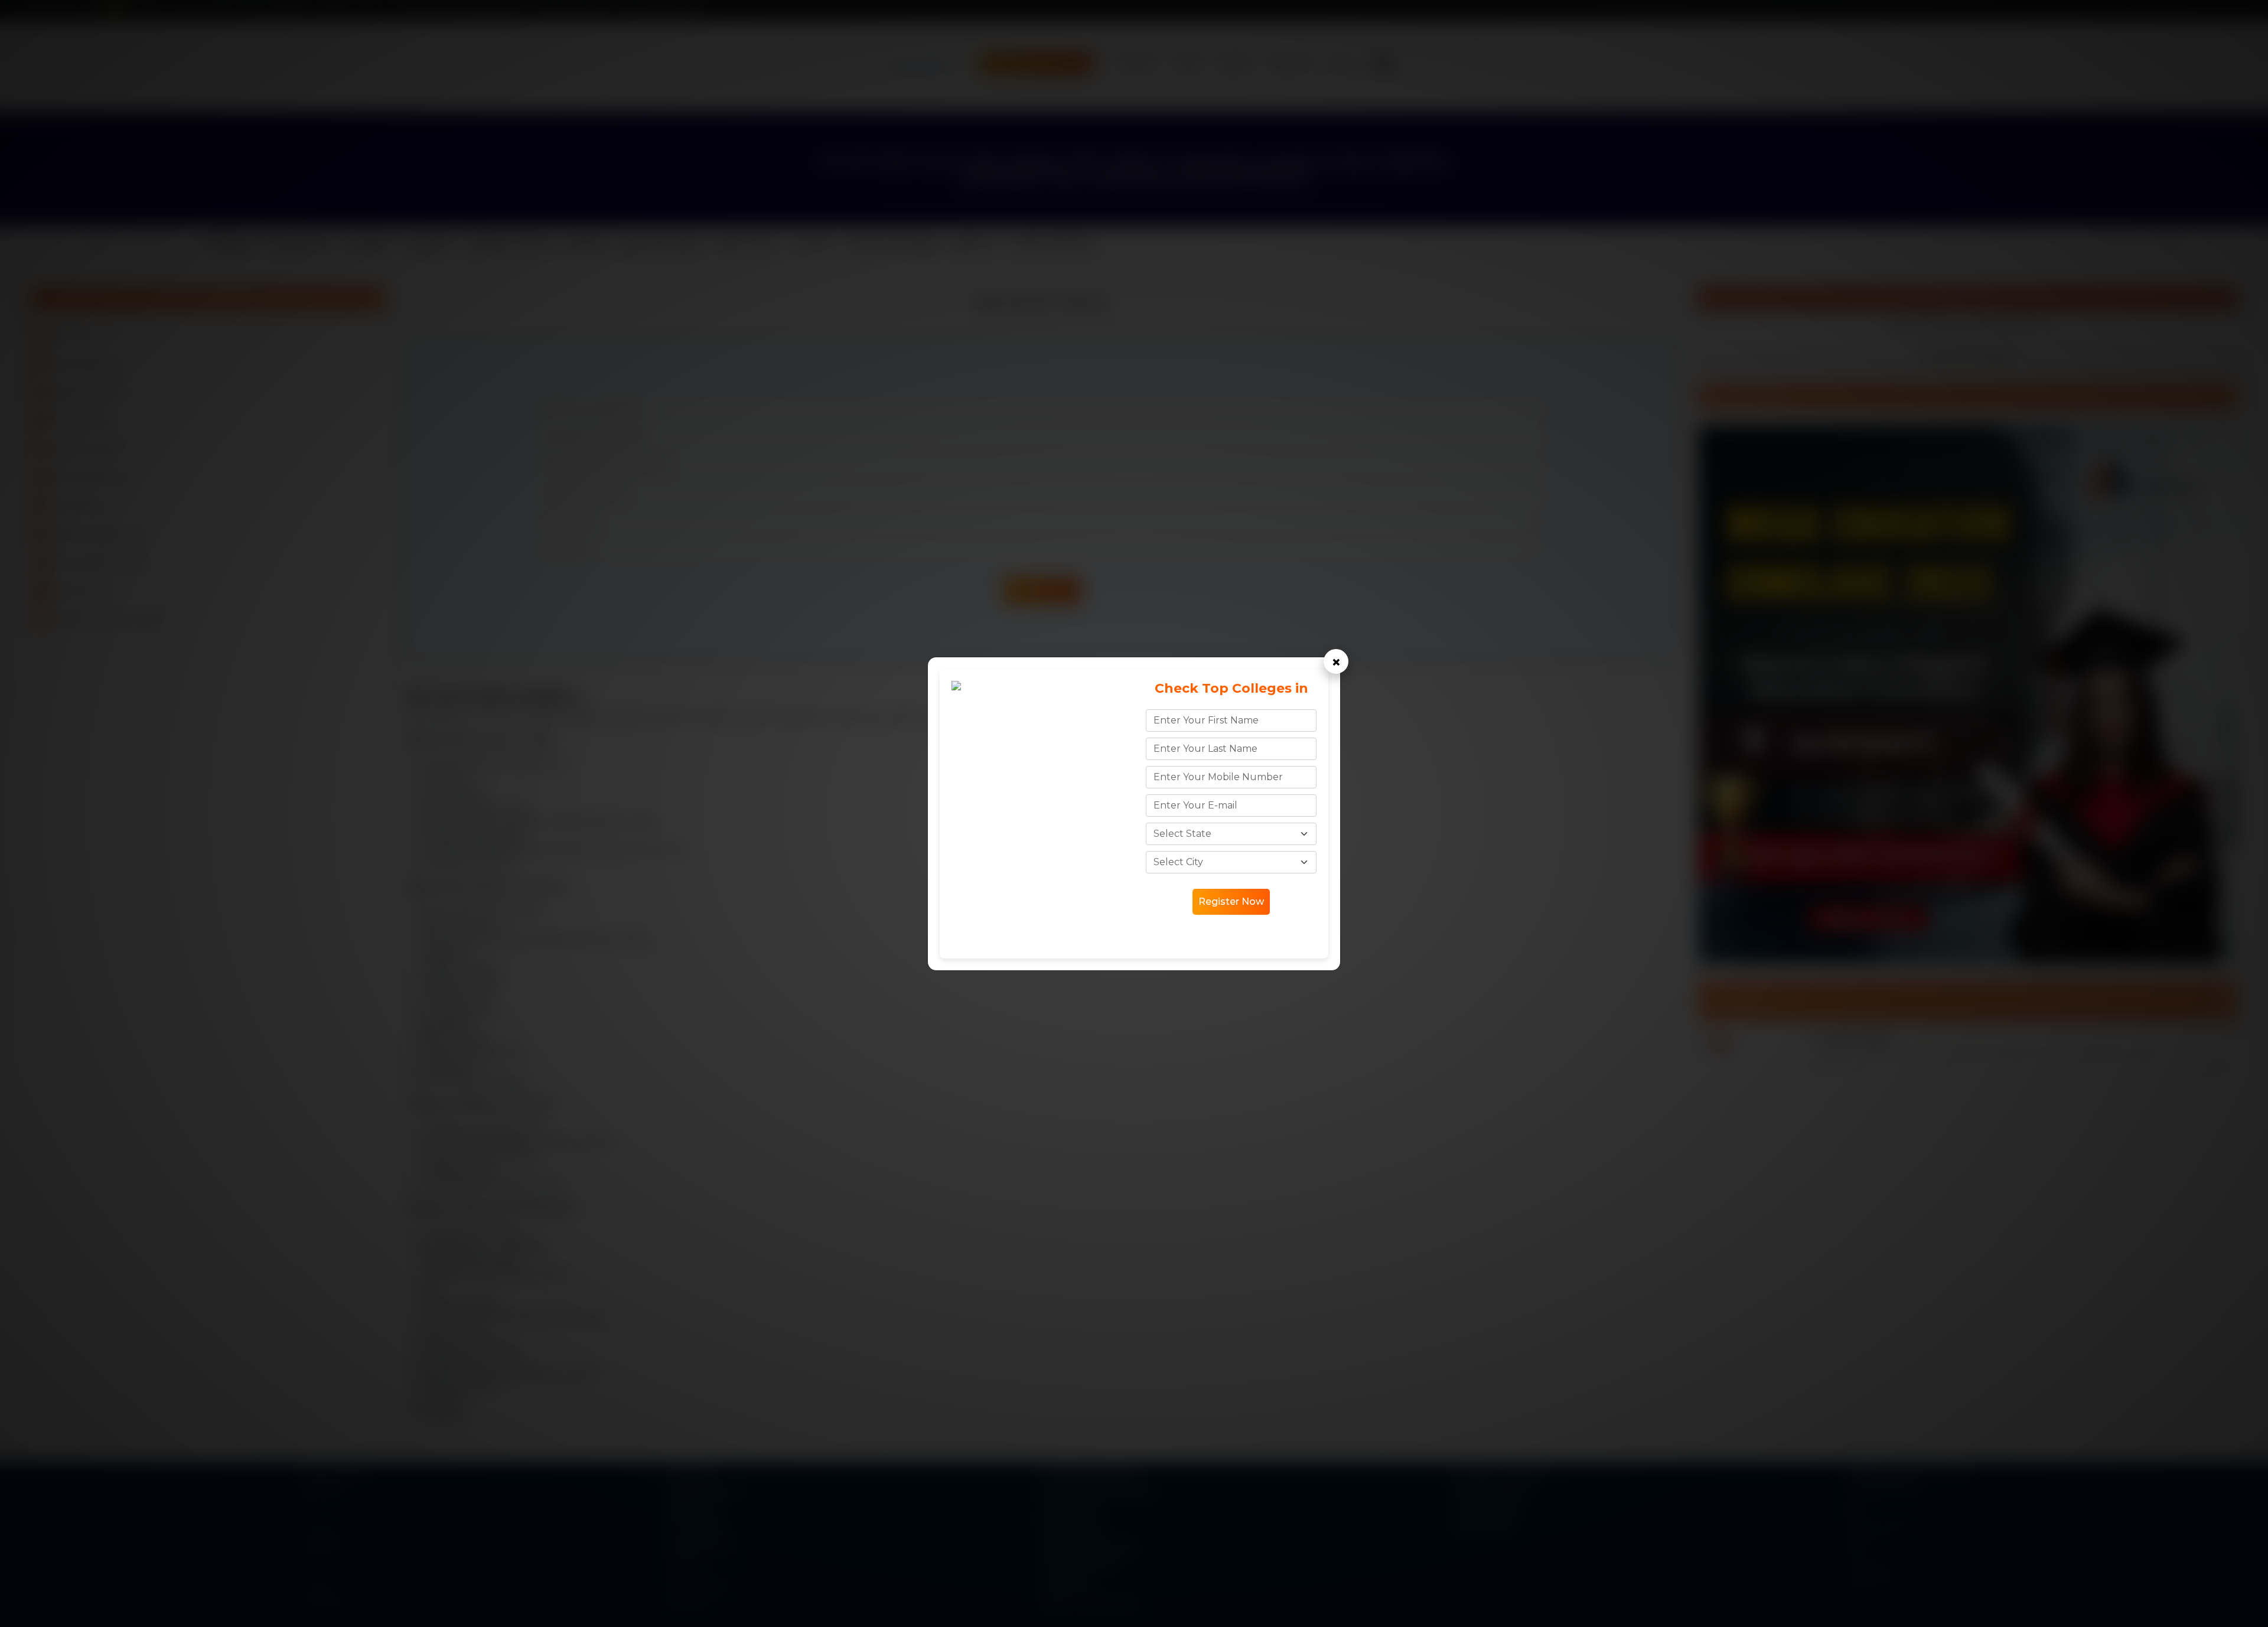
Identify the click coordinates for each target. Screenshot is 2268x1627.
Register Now (1231, 901)
